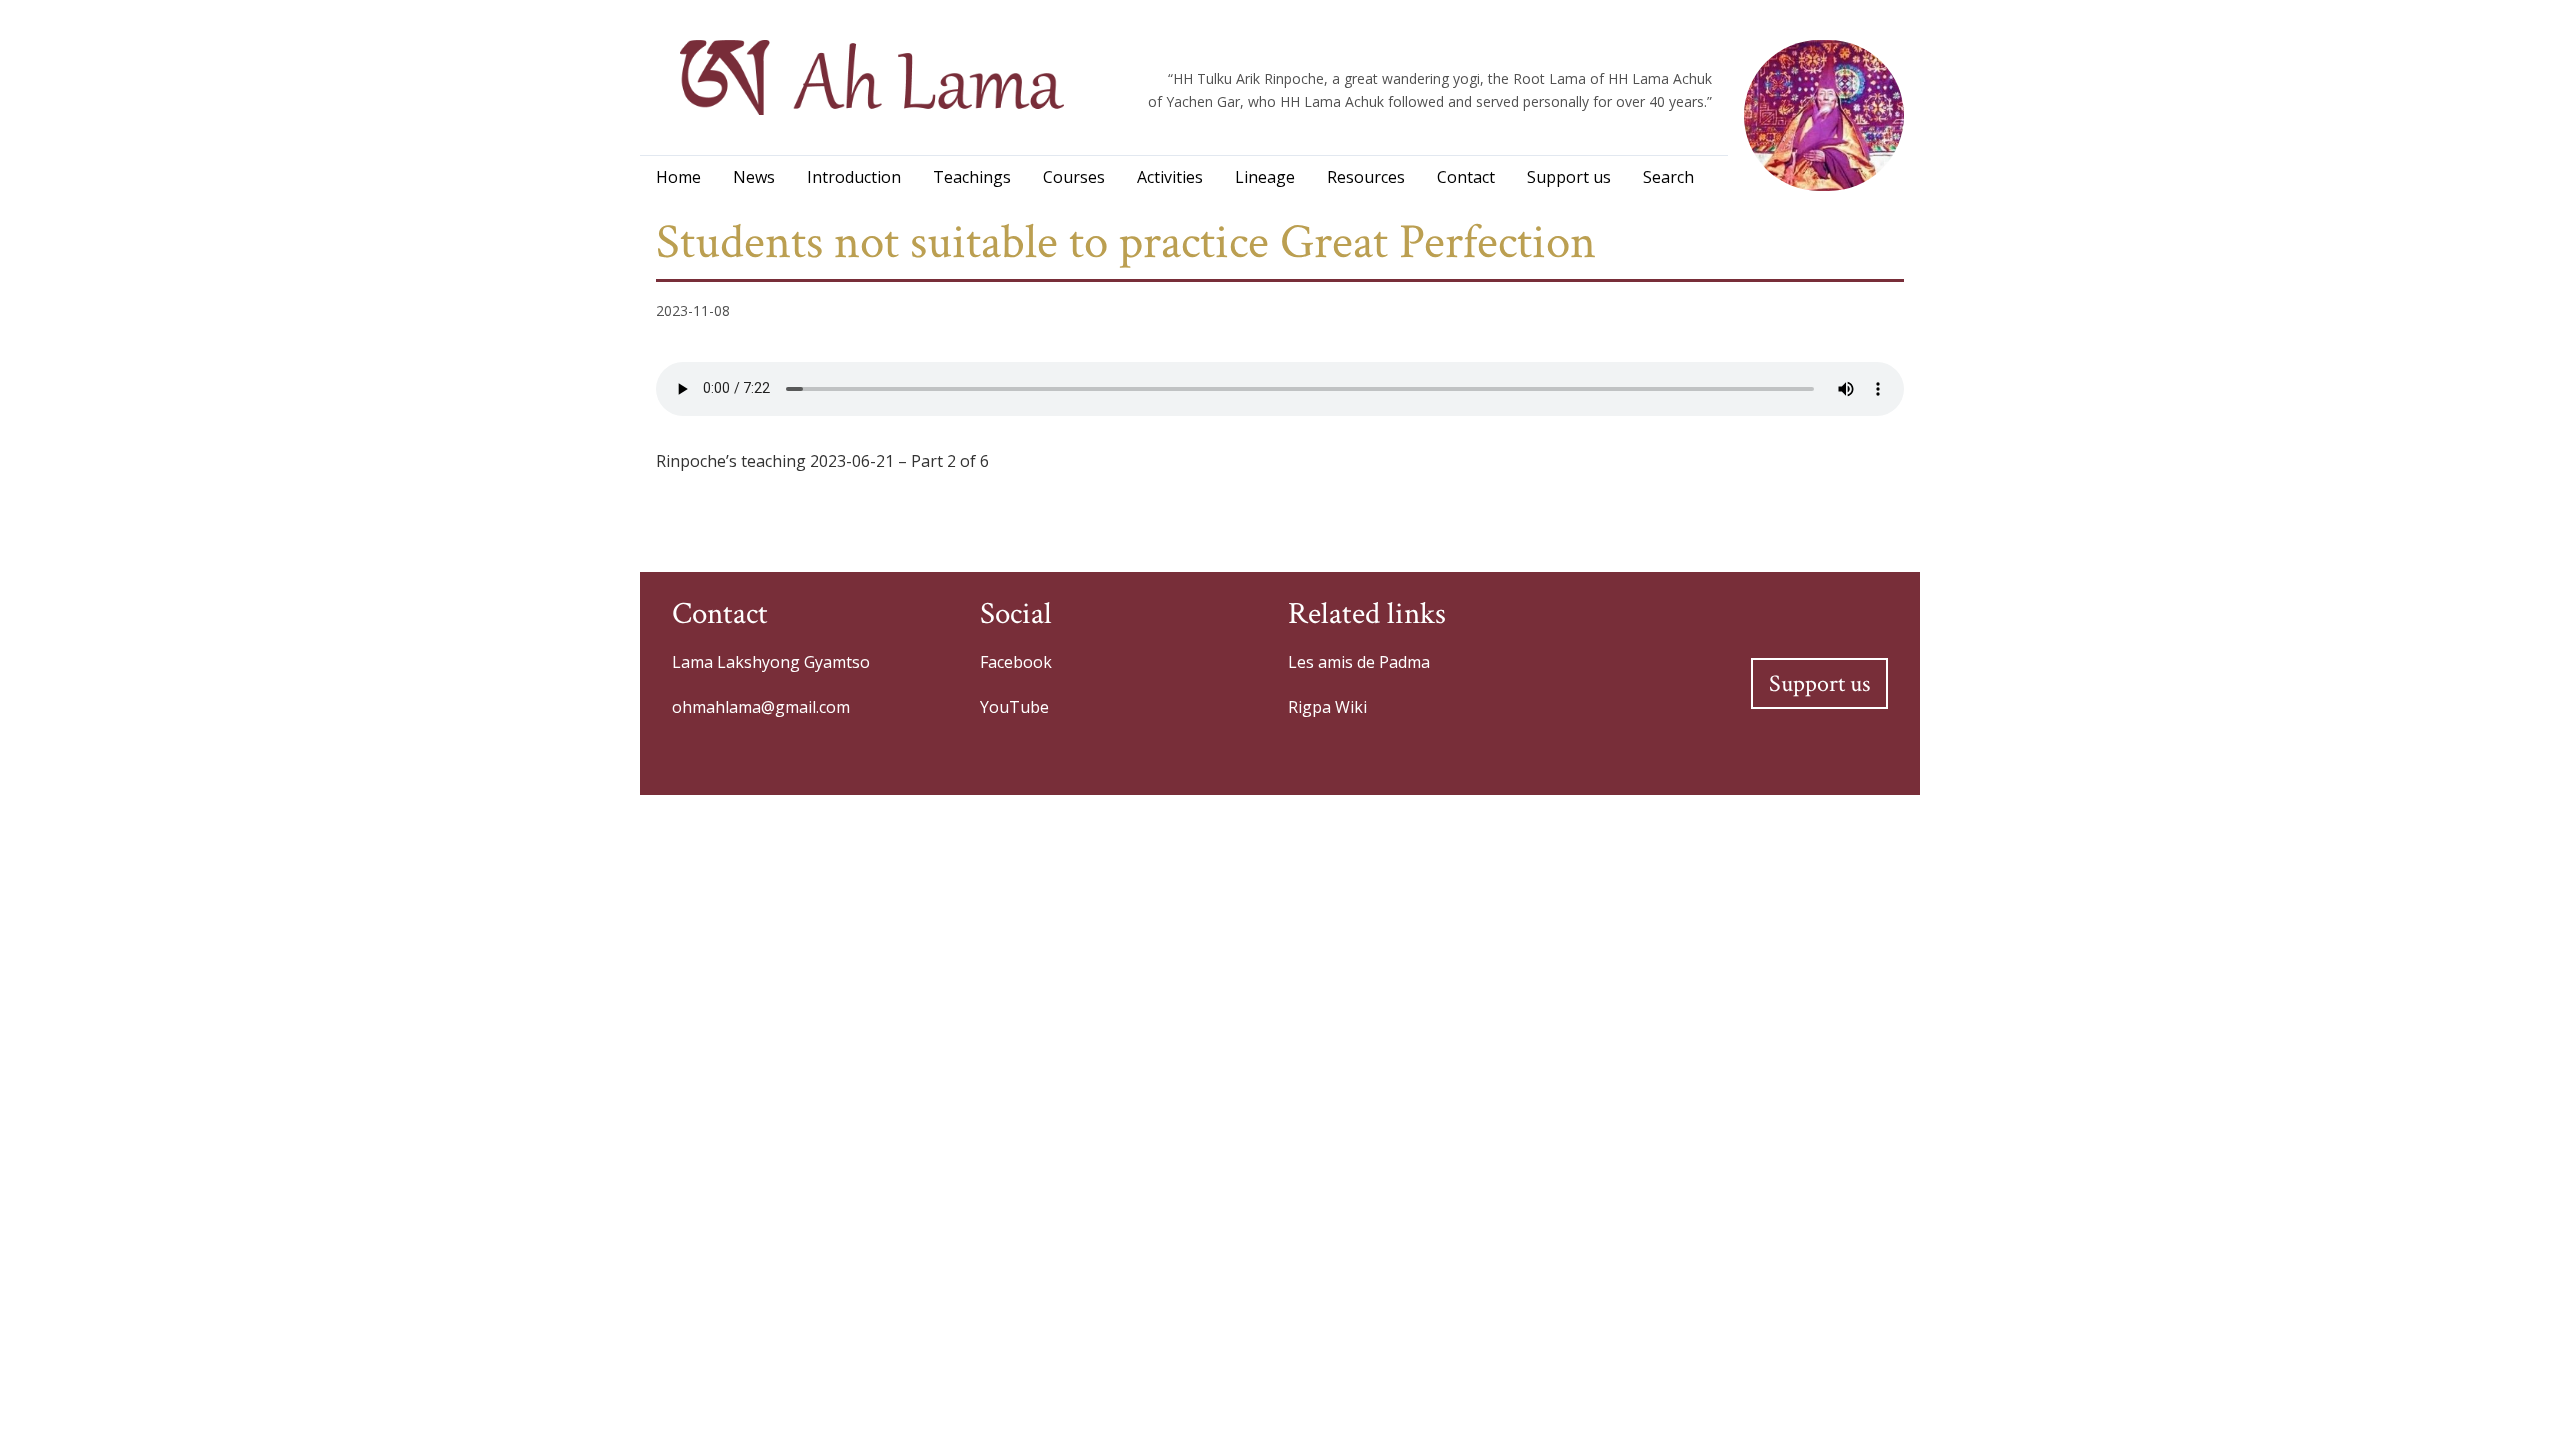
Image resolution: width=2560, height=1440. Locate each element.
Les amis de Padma (1359, 662)
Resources (1366, 177)
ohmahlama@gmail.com (761, 707)
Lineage (1265, 177)
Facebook (1016, 662)
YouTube (1014, 707)
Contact (1466, 177)
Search (1668, 177)
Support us (1569, 177)
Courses (1074, 177)
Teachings (972, 177)
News (754, 177)
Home (678, 177)
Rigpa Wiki (1327, 707)
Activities (1170, 177)
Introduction (854, 177)
